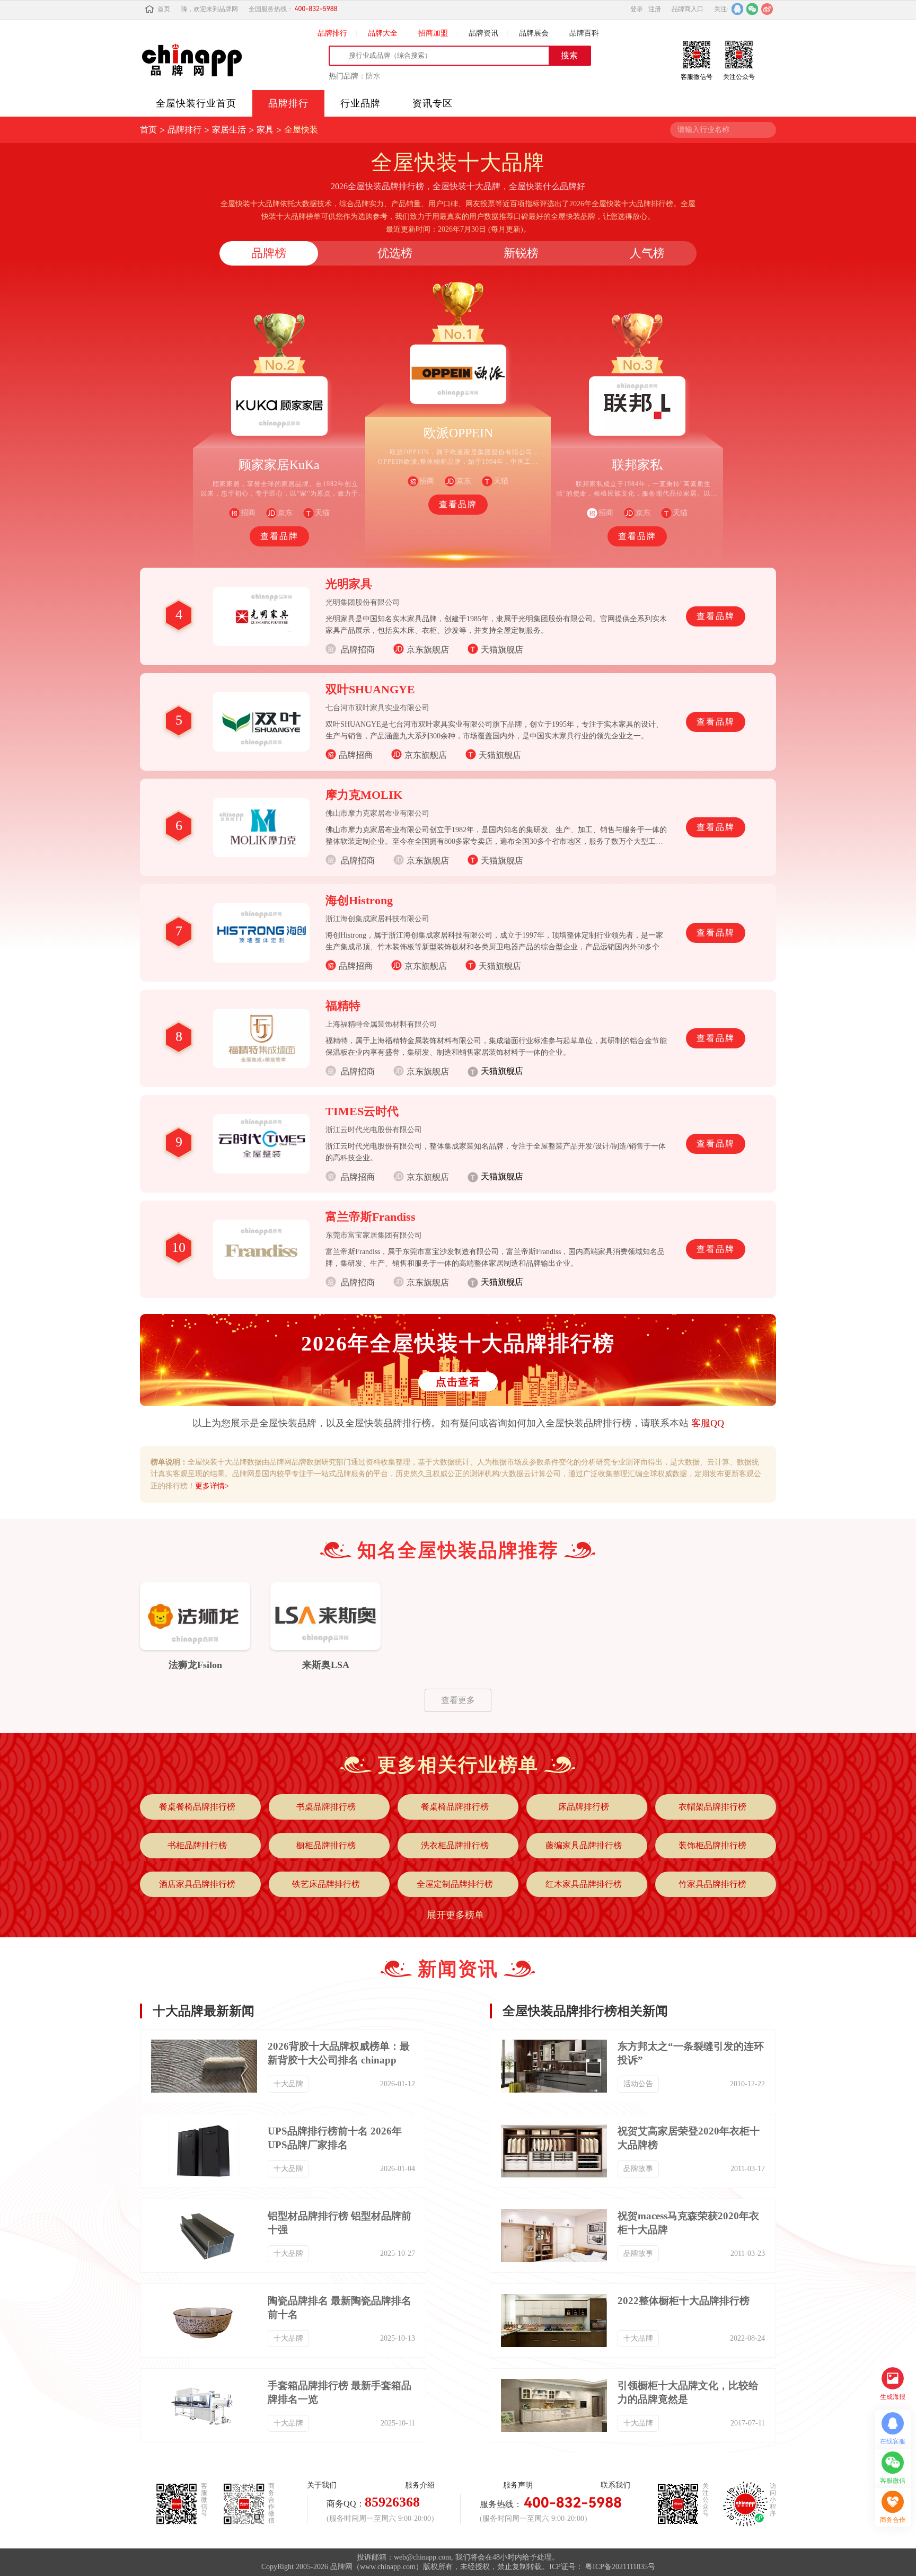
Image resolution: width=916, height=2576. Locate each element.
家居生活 (229, 130)
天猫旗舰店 (502, 650)
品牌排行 (332, 33)
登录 (637, 9)
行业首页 (196, 103)
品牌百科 (584, 33)
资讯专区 (433, 103)
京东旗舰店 (428, 650)
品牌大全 (383, 33)
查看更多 (458, 1700)
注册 (655, 9)
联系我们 (615, 2485)
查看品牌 (279, 536)
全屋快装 (301, 130)
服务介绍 (420, 2485)
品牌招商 (356, 755)
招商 (248, 513)
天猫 (322, 513)
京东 (285, 513)
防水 (373, 76)
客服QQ (708, 1423)
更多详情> (212, 1486)
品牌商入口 (688, 9)
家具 (265, 130)
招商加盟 (433, 33)
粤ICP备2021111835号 (620, 2567)
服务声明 (518, 2485)
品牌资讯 (483, 33)
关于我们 (322, 2485)
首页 (164, 9)
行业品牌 (360, 103)
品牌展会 (534, 33)
